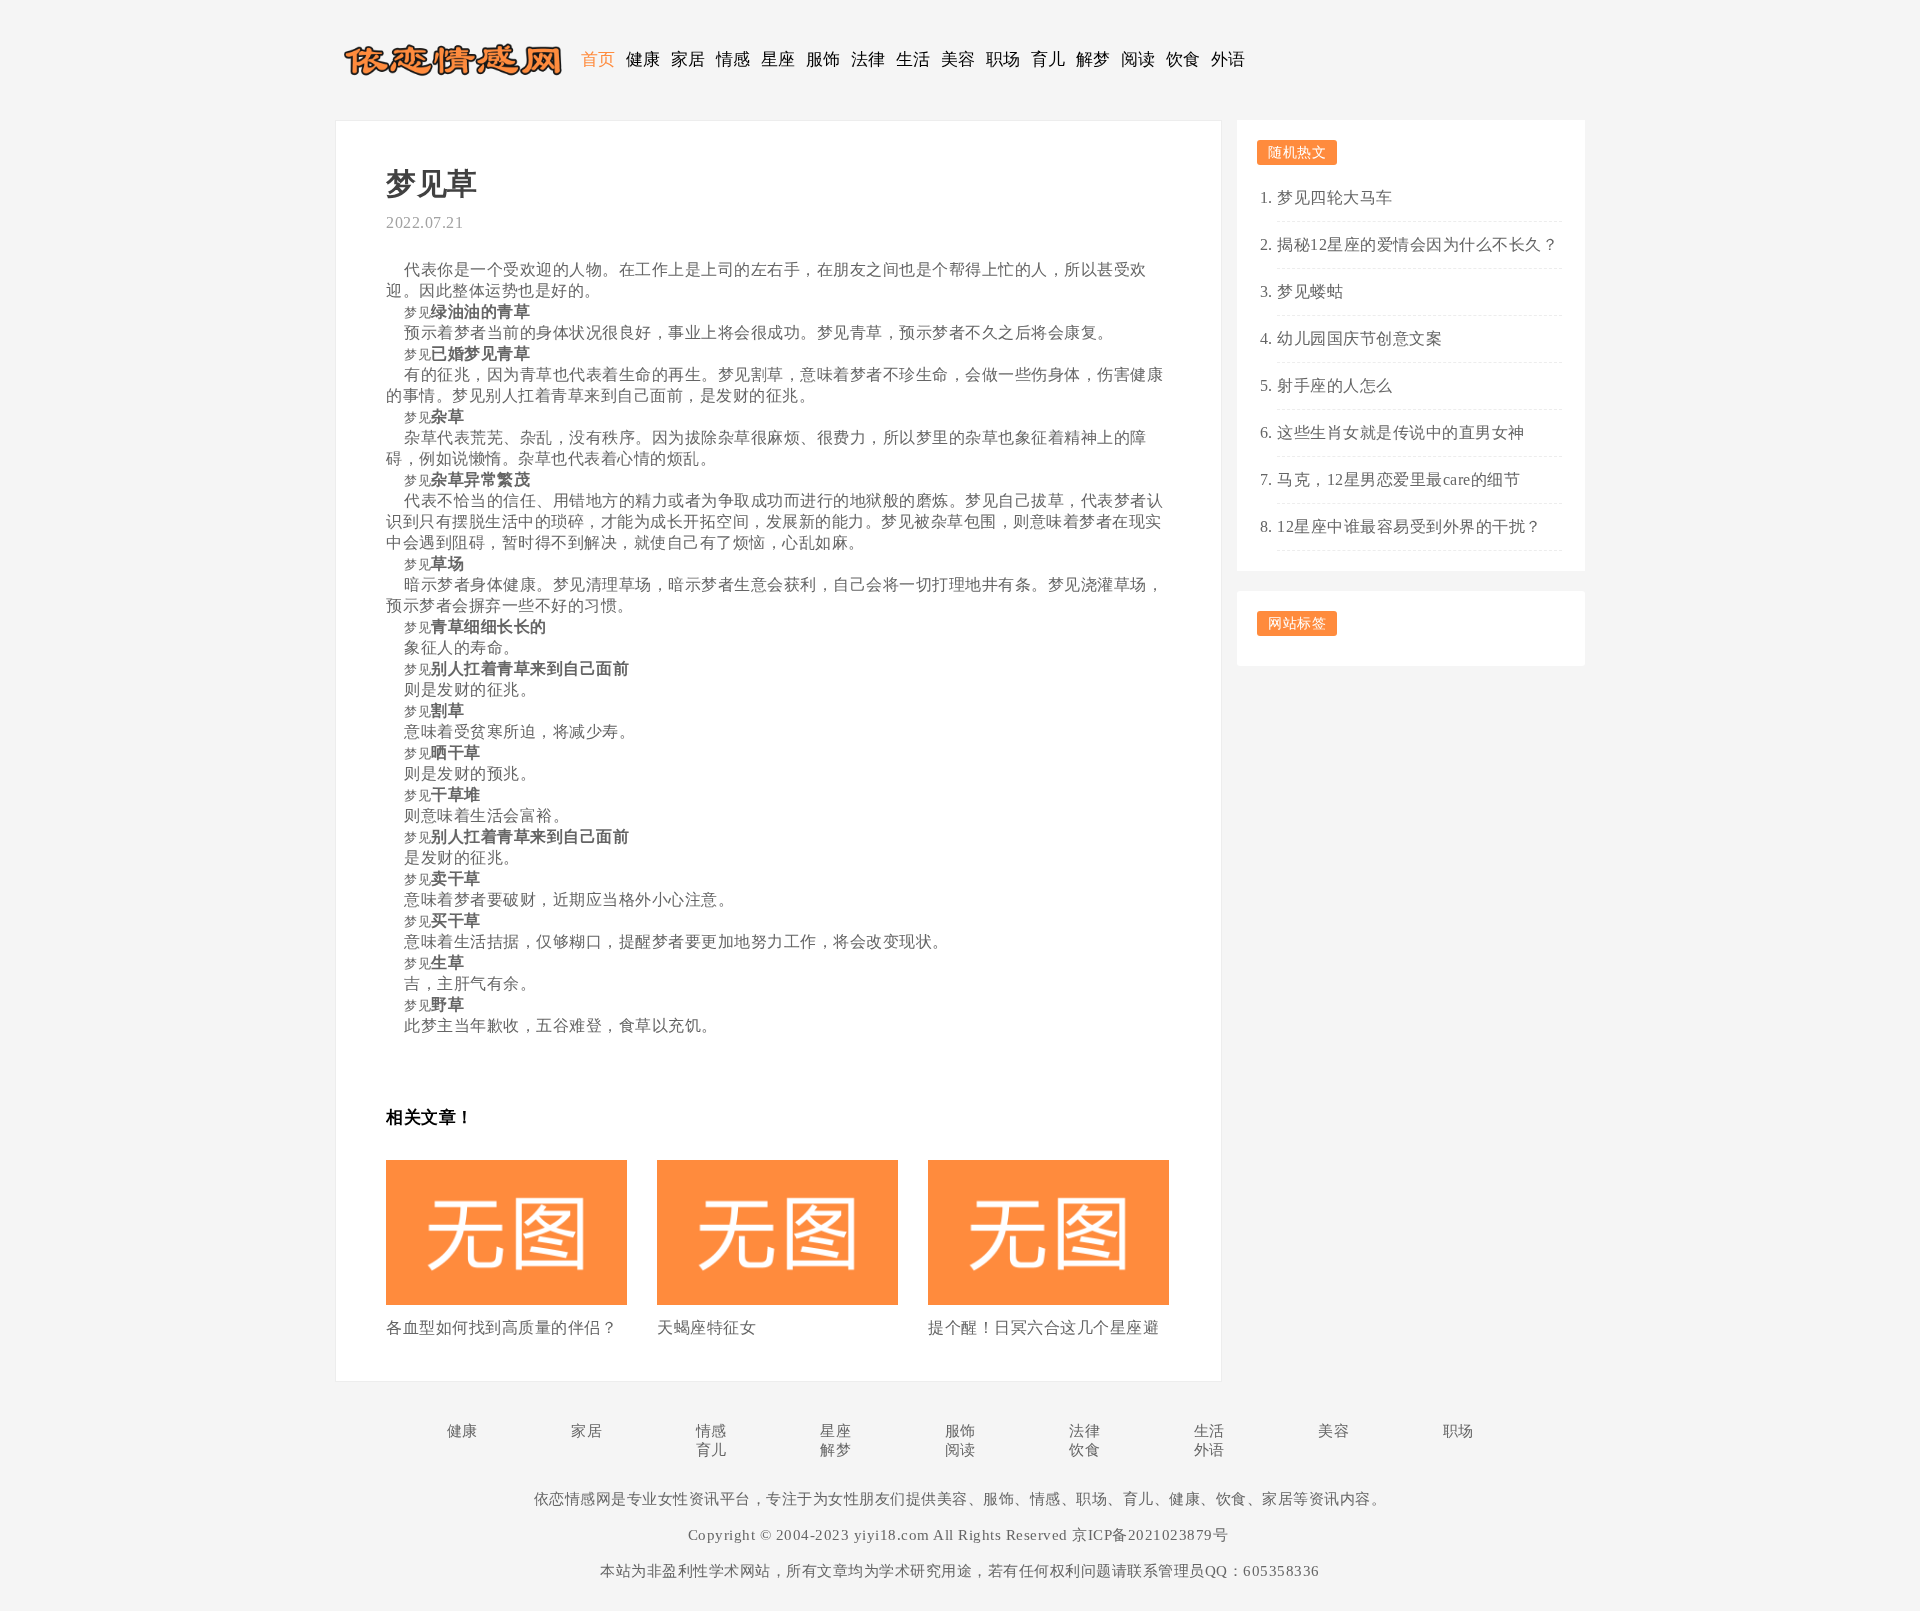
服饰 (823, 59)
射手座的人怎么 (1335, 385)
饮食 (1183, 59)
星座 (778, 59)
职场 (1003, 59)
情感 (733, 59)
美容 (958, 59)
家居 (688, 59)
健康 (643, 59)
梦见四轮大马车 (1335, 197)
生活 (913, 59)
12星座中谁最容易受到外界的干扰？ (1409, 526)
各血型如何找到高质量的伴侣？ (501, 1327)
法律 (868, 59)
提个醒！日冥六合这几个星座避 (1043, 1327)
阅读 (1138, 59)
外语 (1228, 59)
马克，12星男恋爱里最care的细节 (1398, 479)
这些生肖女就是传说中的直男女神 (1401, 432)
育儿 (1048, 59)
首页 (598, 59)
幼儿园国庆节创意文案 (1359, 338)
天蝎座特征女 (706, 1327)
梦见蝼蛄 (1310, 291)
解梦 (1093, 59)
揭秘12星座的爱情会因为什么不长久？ (1417, 244)
